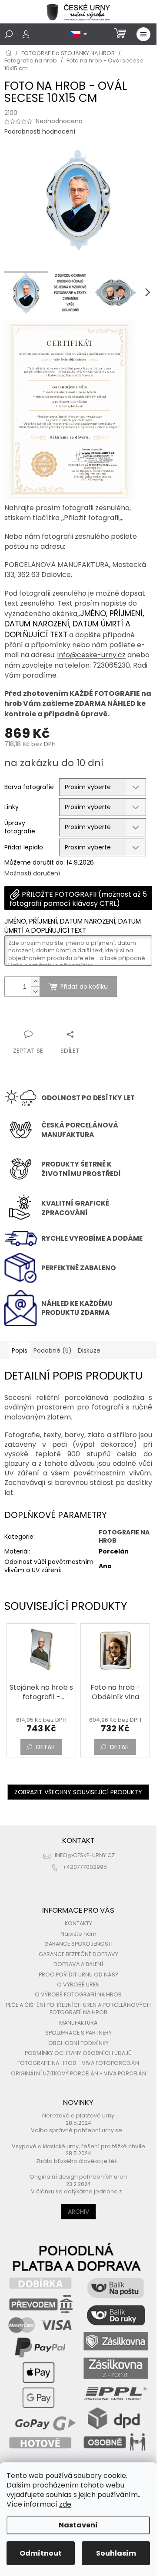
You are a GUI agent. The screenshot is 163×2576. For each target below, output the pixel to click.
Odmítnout (41, 2553)
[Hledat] (9, 34)
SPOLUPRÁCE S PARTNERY (78, 2033)
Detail (46, 1747)
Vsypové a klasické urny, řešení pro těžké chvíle (78, 2146)
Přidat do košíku (84, 986)
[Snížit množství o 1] (35, 991)
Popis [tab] (20, 1350)
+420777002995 (85, 1867)
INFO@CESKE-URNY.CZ (85, 1855)
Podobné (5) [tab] (53, 1350)
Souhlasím (116, 2553)
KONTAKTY (78, 1923)
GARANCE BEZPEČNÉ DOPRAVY (78, 1954)
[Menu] (143, 34)
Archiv (78, 2212)
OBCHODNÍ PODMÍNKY (78, 2043)
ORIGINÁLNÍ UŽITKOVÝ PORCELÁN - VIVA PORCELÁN (78, 2073)
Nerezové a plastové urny (78, 2116)
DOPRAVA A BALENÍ (78, 1964)
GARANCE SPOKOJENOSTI (78, 1944)
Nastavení (78, 2525)
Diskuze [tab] (89, 1350)
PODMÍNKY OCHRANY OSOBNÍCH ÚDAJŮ (78, 2053)
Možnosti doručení (32, 873)
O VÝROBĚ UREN (78, 1984)
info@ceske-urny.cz (91, 655)
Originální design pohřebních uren (78, 2177)
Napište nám (78, 1934)
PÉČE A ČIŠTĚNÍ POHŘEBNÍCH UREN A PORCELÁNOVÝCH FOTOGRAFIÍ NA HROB (78, 2009)
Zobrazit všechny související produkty (78, 1792)
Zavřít (51, 1018)
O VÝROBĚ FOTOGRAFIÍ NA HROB (78, 1994)
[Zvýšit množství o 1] (35, 982)
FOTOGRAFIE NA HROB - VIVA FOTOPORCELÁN (78, 2063)
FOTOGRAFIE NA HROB (124, 1536)
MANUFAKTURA (78, 2023)
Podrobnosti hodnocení (40, 132)
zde (65, 2504)
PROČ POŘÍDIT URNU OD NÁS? (78, 1975)
